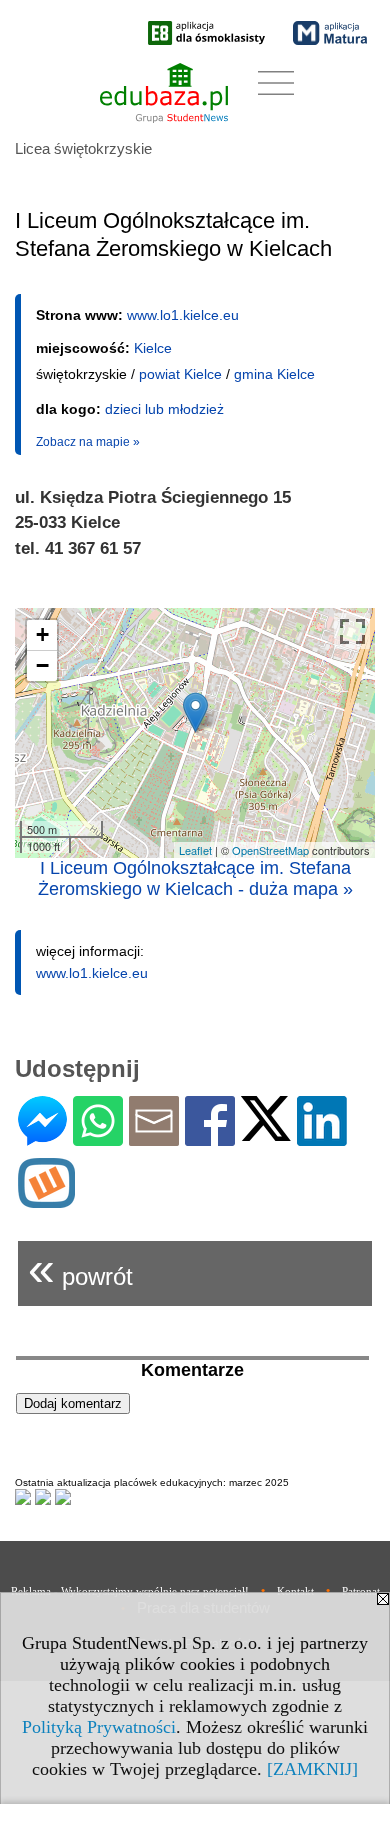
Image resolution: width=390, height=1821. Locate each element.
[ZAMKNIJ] (312, 1769)
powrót (80, 1268)
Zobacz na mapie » (88, 442)
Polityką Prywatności (99, 1727)
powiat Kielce (180, 374)
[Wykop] (46, 1199)
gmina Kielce (274, 374)
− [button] (42, 665)
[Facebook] (210, 1137)
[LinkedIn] (322, 1137)
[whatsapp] (98, 1137)
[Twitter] (266, 1132)
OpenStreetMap (270, 850)
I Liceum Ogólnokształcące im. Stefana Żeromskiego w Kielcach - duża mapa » (195, 878)
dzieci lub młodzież (164, 409)
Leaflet (195, 850)
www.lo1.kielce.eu (183, 315)
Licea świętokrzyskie (83, 148)
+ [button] (42, 634)
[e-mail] (154, 1137)
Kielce (153, 348)
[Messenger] (42, 1137)
